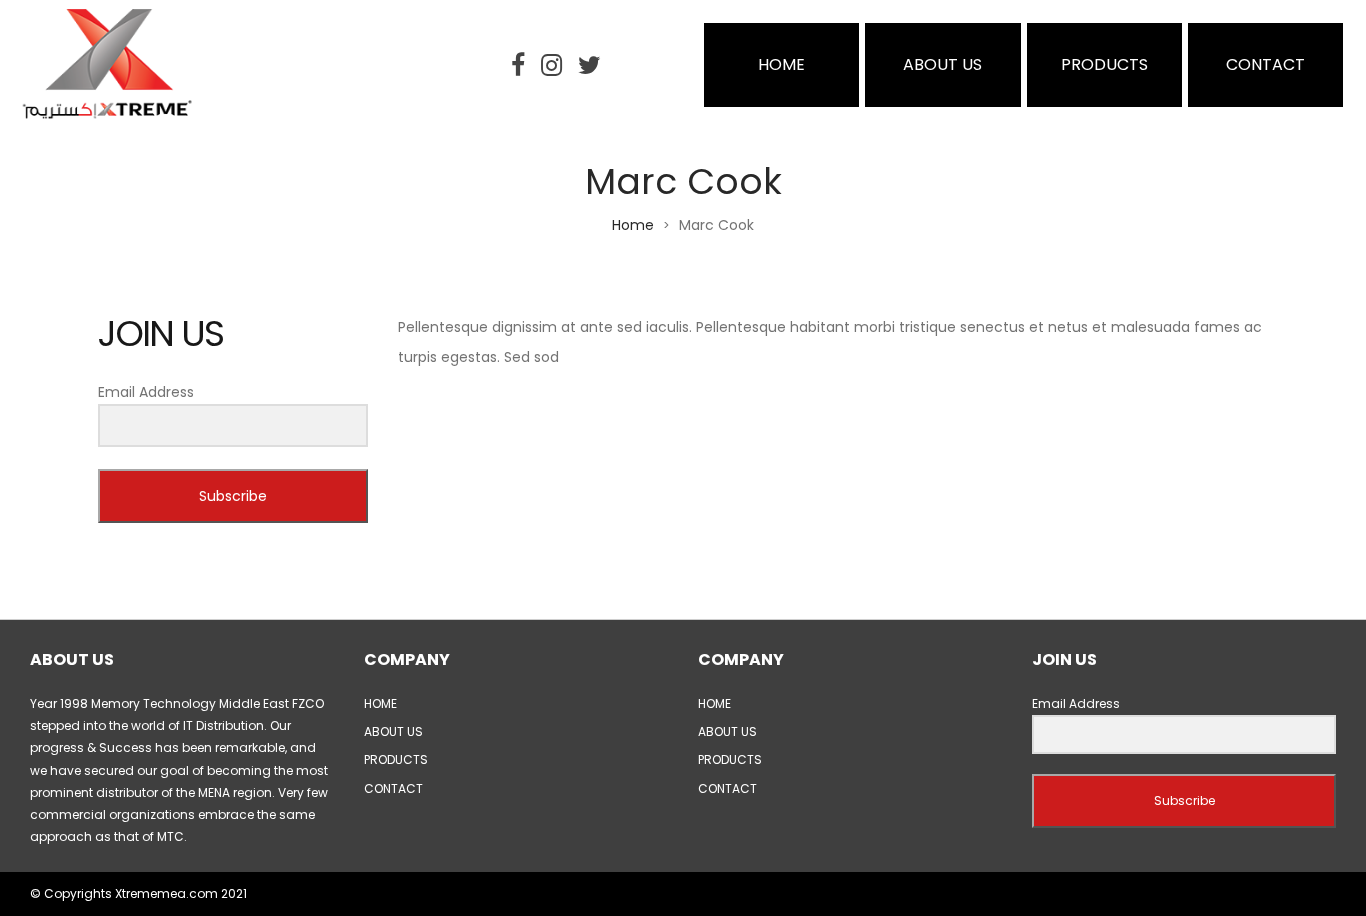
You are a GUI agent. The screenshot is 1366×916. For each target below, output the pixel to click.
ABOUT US (942, 64)
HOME (781, 64)
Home (633, 225)
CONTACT (1265, 64)
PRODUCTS (1104, 64)
